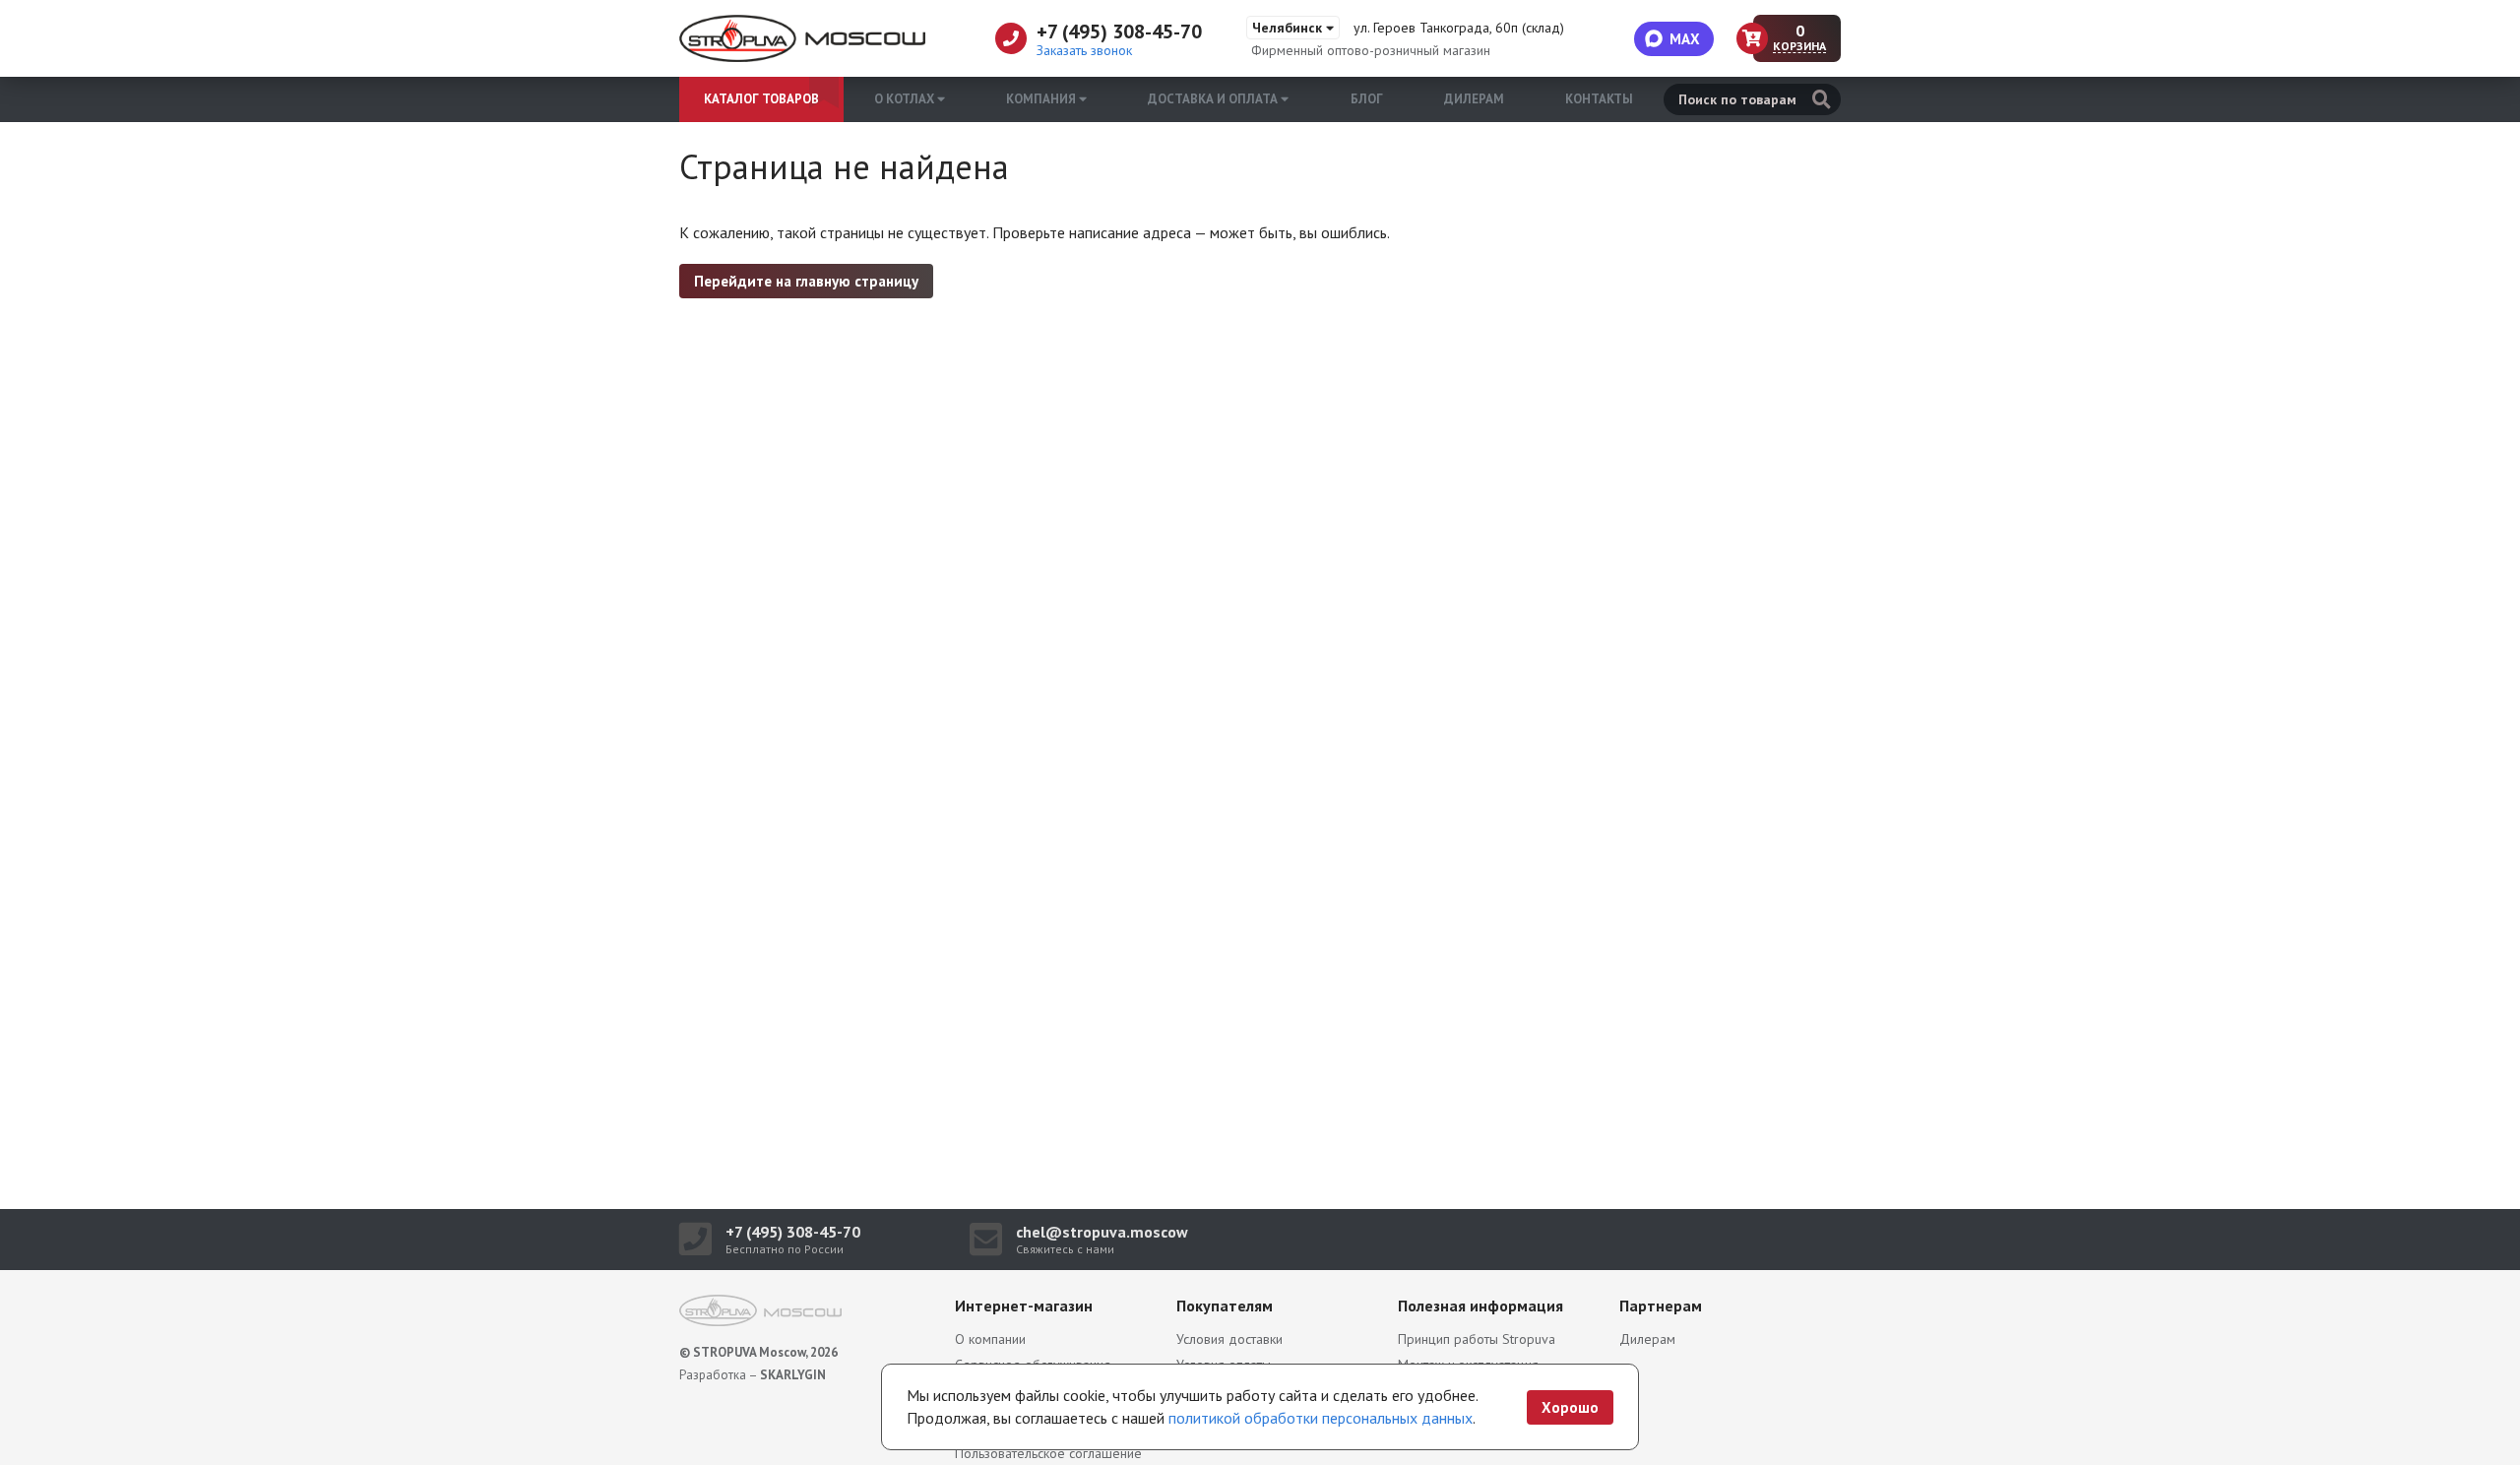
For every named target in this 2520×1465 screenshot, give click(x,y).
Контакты (1599, 99)
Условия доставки (1229, 1339)
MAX (1685, 39)
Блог (1367, 99)
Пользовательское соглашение (1048, 1453)
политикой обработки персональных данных (1321, 1418)
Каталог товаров (761, 99)
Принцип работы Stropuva (1477, 1339)
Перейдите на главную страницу (806, 281)
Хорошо (1570, 1407)
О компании (990, 1339)
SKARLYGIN (793, 1375)
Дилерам (1474, 99)
